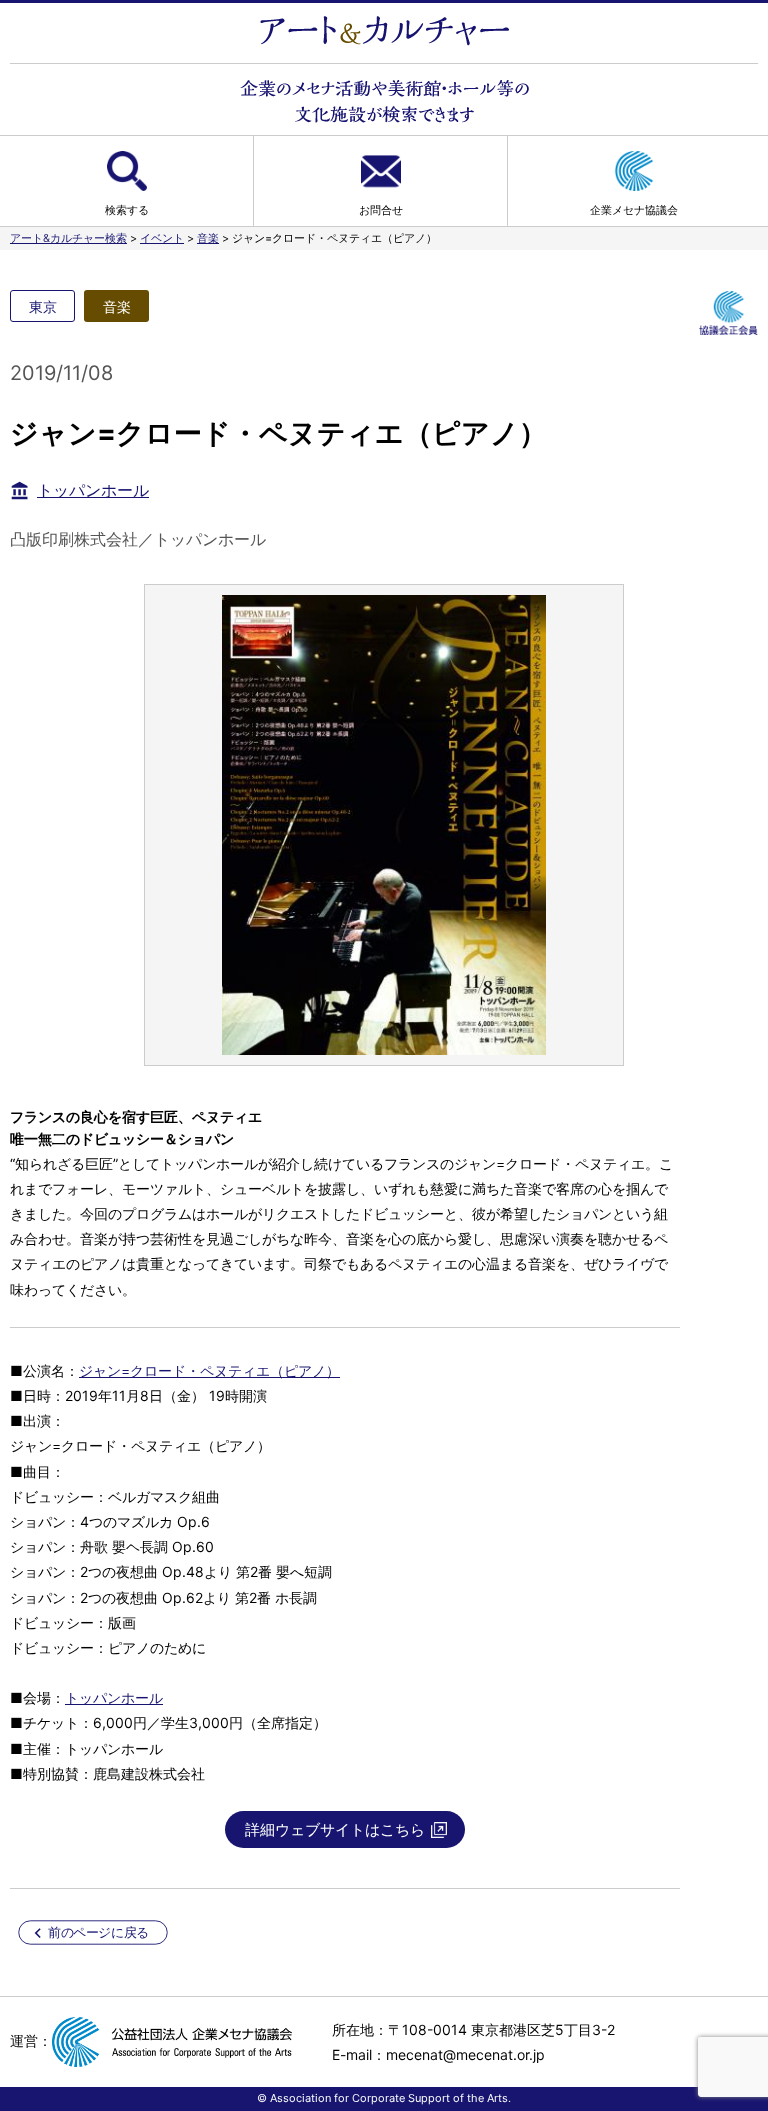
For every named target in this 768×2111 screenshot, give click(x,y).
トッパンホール (93, 490)
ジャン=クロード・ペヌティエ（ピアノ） (209, 1370)
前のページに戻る (98, 1932)
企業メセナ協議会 (634, 210)
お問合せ (381, 210)
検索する (127, 210)
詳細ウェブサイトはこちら (335, 1829)
